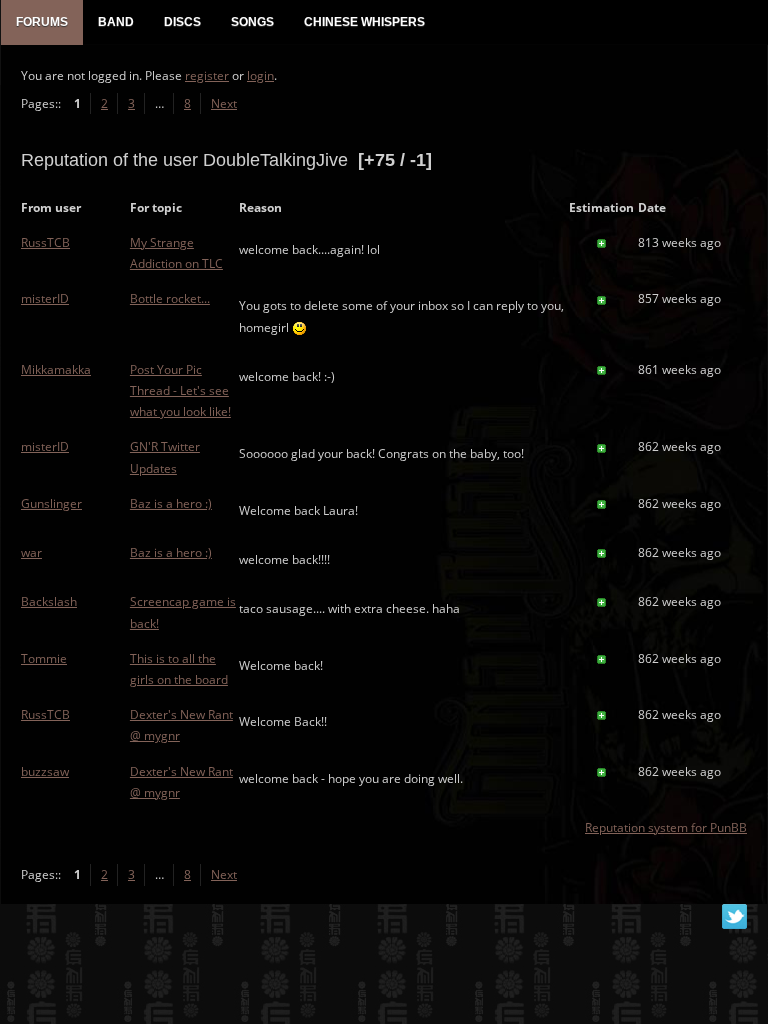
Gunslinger (51, 503)
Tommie (44, 658)
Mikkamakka (56, 369)
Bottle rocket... (170, 298)
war (31, 552)
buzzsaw (45, 771)
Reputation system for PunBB (666, 827)
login (260, 75)
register (207, 75)
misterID (45, 298)
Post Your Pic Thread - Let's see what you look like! (180, 390)
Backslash (49, 601)
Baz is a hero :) (171, 503)
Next (224, 103)
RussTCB (45, 242)
